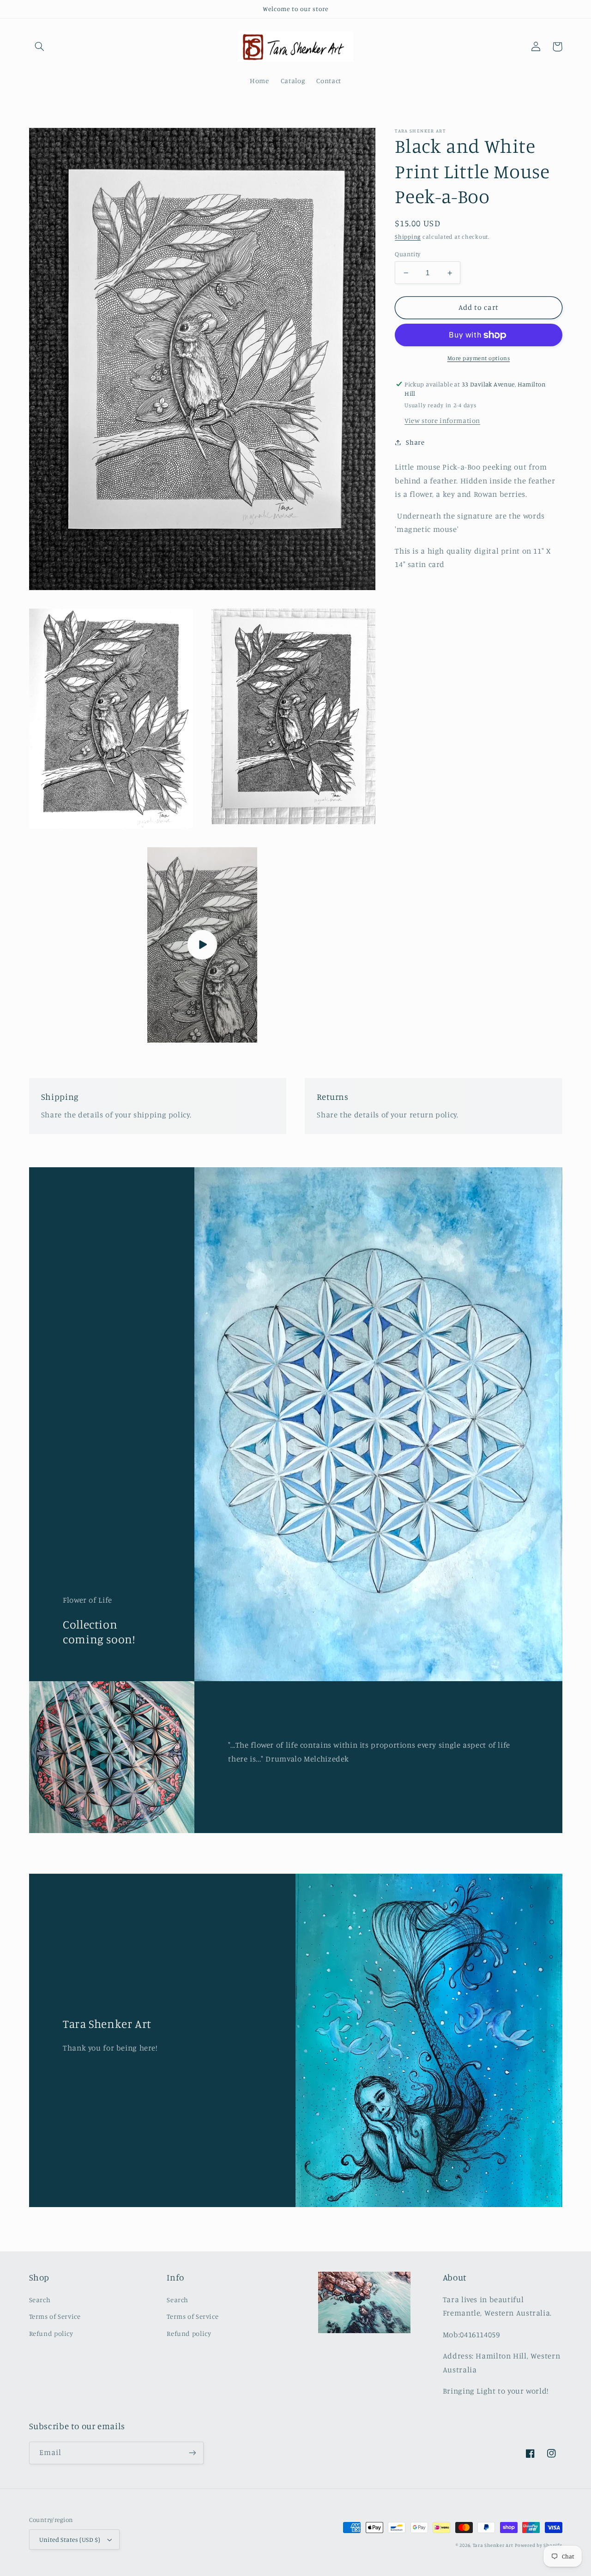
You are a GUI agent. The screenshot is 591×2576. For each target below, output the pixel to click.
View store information (442, 420)
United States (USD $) (70, 2540)
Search (40, 2300)
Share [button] (415, 442)
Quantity (407, 254)
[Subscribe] (192, 2453)
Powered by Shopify (538, 2545)
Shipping (408, 237)
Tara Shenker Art (493, 2545)
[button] (40, 47)
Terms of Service (55, 2316)
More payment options (479, 358)
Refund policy (51, 2333)
